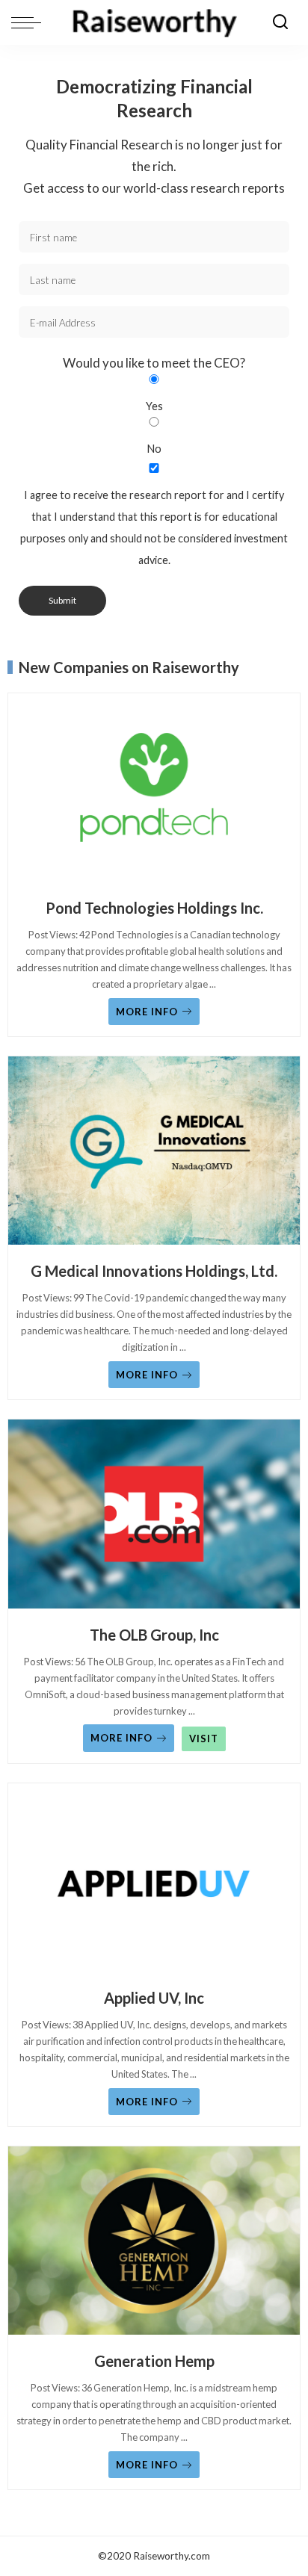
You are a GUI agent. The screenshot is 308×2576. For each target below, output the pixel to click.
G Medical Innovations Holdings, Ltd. (154, 1271)
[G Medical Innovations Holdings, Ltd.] (154, 1155)
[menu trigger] (30, 22)
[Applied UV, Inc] (154, 1882)
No (154, 449)
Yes (154, 406)
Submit (62, 600)
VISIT (204, 1739)
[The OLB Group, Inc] (154, 1518)
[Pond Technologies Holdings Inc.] (154, 792)
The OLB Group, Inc (154, 1635)
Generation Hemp (154, 2361)
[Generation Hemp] (154, 2245)
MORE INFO (147, 1012)
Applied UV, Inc (154, 1998)
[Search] (280, 22)
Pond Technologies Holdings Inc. (154, 908)
